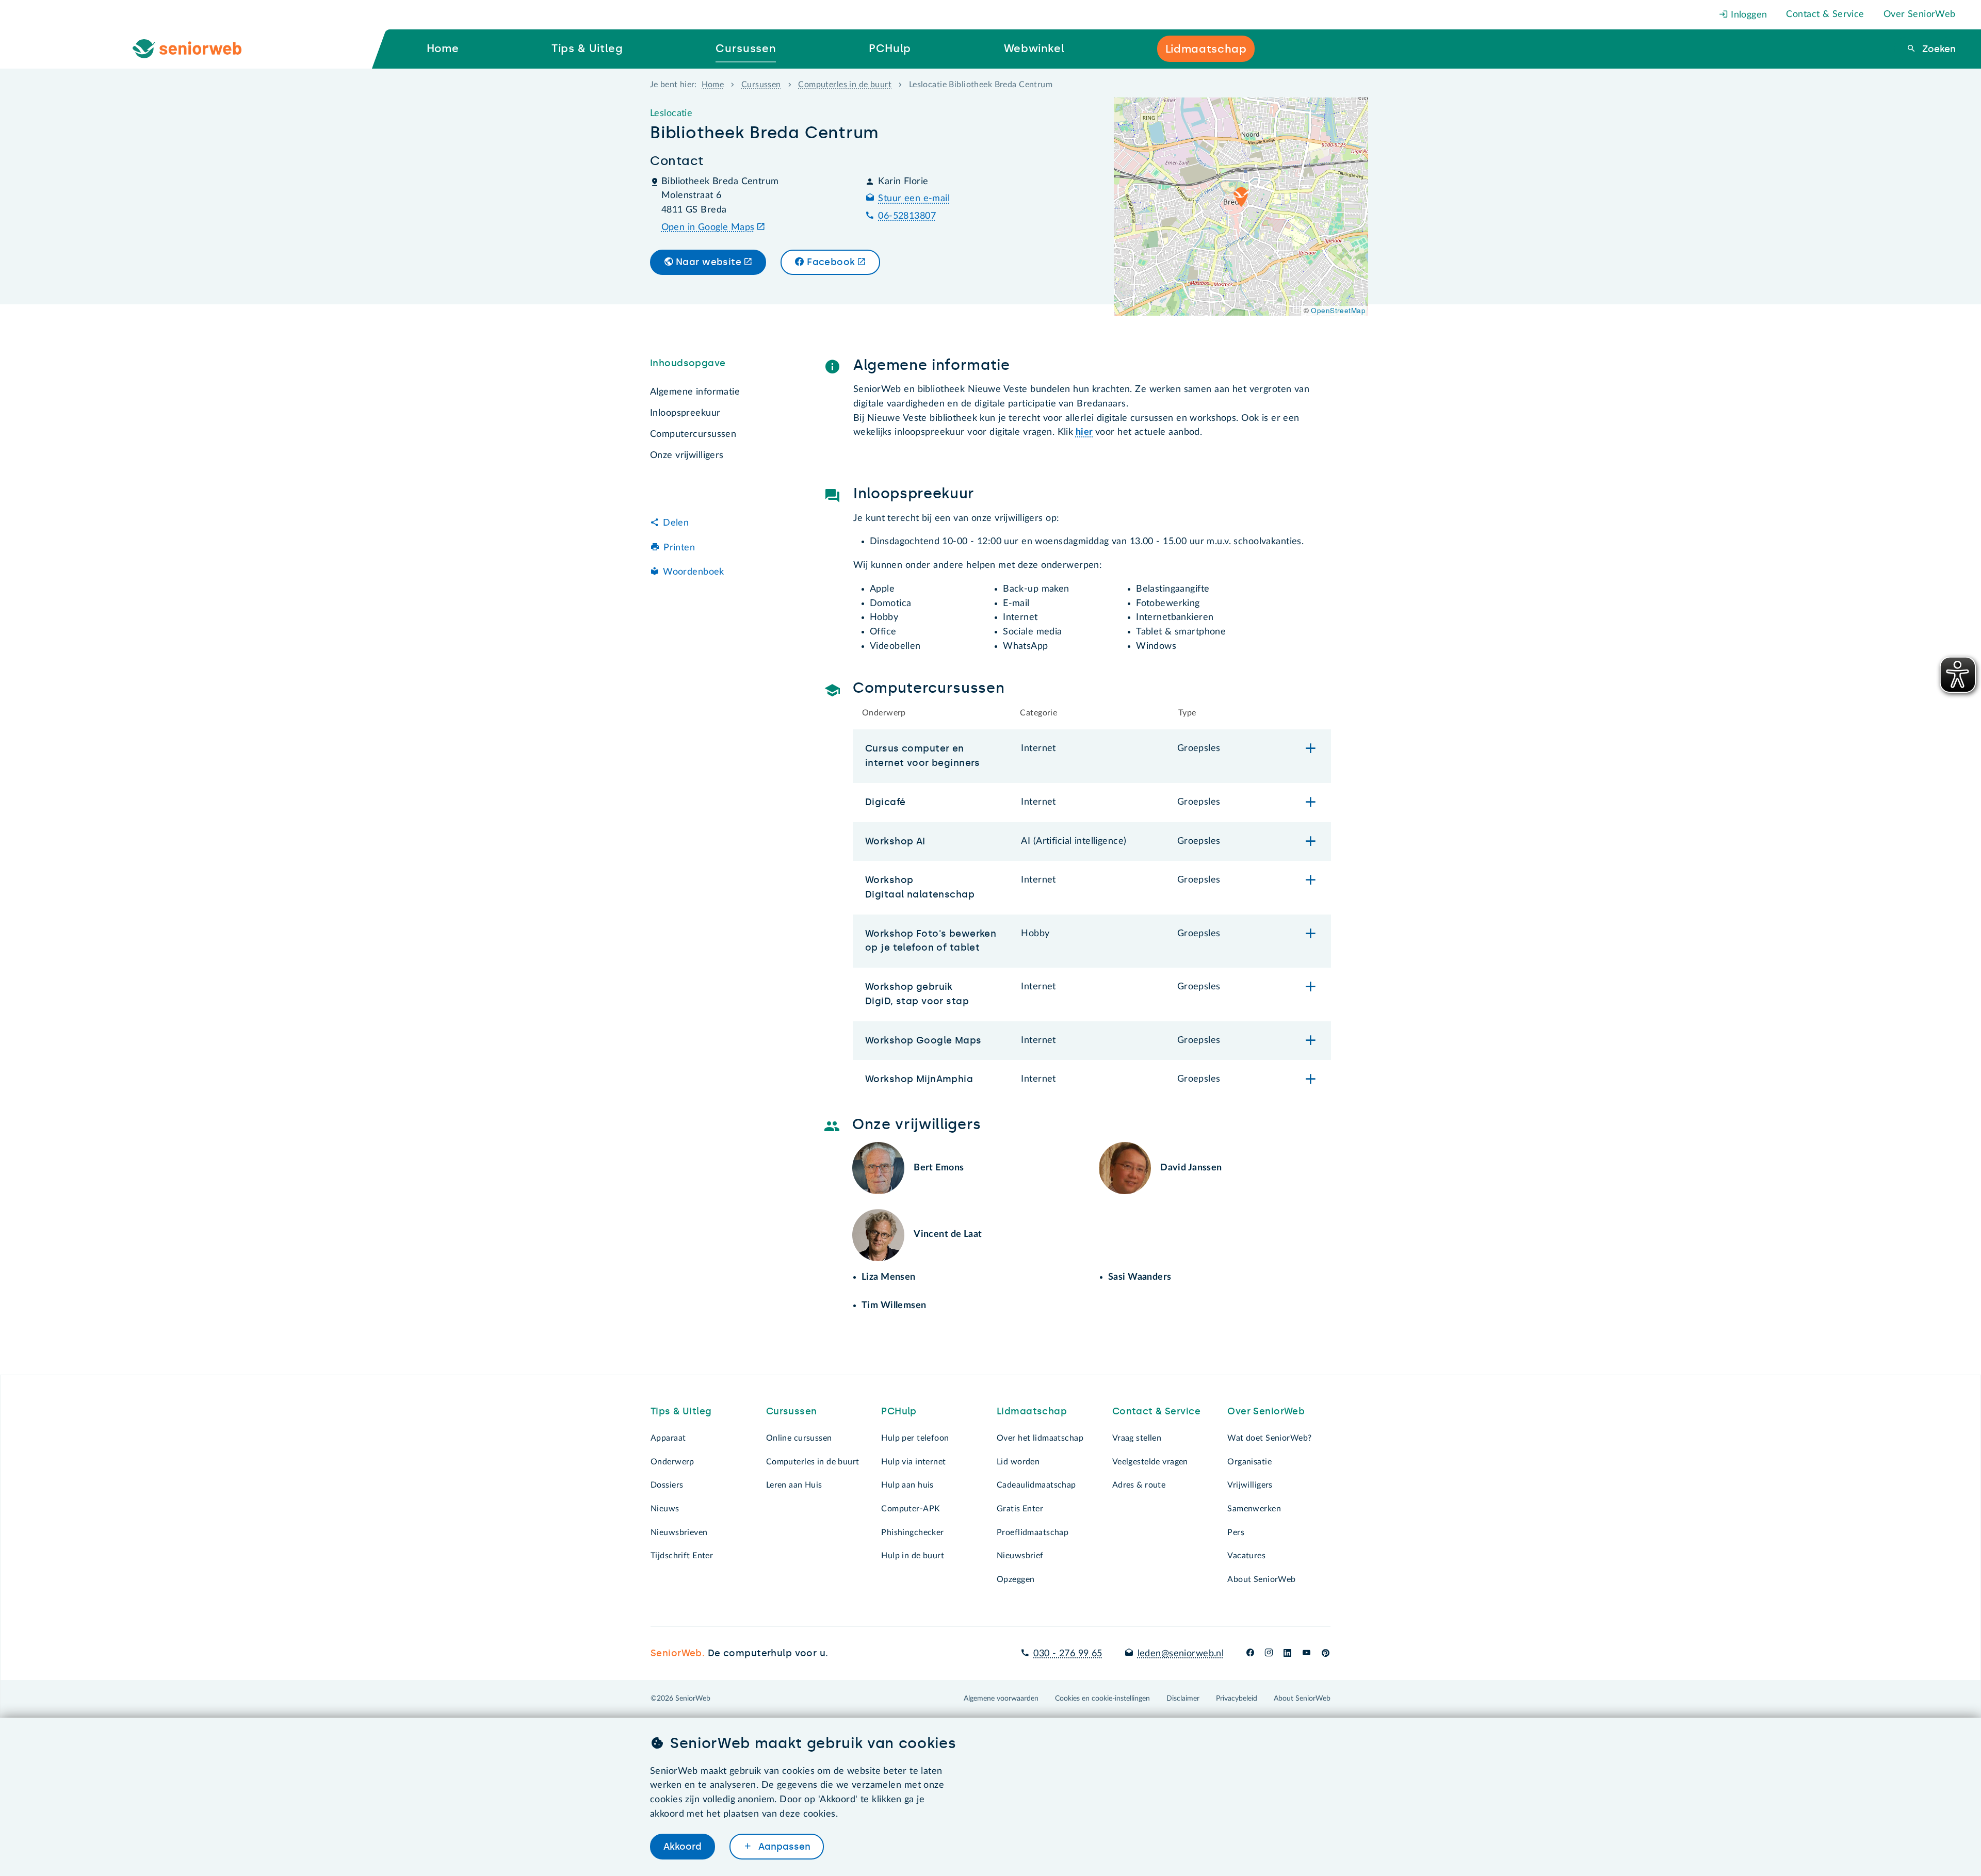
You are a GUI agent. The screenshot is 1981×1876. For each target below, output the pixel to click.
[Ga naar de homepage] (196, 49)
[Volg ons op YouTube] (1306, 1654)
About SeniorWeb (1261, 1579)
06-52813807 (907, 216)
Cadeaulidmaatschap (1036, 1485)
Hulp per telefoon (915, 1438)
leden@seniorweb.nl (1181, 1654)
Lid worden (1018, 1462)
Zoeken (1938, 49)
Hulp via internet (913, 1462)
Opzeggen (1016, 1579)
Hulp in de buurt (913, 1556)
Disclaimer (1183, 1699)
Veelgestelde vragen (1150, 1462)
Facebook (831, 262)
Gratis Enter (1020, 1509)
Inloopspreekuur (685, 413)
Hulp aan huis (907, 1485)
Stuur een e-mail (914, 199)
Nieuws (665, 1509)
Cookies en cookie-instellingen (1102, 1699)
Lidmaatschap (1032, 1411)
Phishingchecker (912, 1532)
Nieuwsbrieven (679, 1532)
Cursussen (761, 85)
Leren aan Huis (794, 1485)
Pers (1236, 1532)
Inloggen (1748, 15)
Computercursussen (693, 434)
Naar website (709, 262)
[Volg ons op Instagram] (1269, 1654)
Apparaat (668, 1438)
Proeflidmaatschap (1033, 1532)
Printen (679, 548)
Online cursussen (799, 1438)
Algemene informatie (695, 392)
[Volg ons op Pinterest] (1326, 1654)
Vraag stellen (1137, 1438)
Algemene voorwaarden (1001, 1699)
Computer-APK (911, 1509)
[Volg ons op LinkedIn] (1288, 1654)
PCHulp (899, 1411)
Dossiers (667, 1485)
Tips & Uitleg (681, 1411)
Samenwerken (1254, 1509)
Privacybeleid (1237, 1699)
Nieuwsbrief (1020, 1556)
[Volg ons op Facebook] (1250, 1654)
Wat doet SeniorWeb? (1269, 1438)
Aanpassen (783, 1847)
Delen (676, 523)
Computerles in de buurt (845, 85)
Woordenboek (694, 573)
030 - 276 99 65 (1068, 1654)
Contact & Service (1825, 14)
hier (1084, 432)
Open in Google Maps (708, 227)
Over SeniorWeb (1920, 14)
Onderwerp (672, 1462)
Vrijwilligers (1250, 1485)
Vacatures (1246, 1556)
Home (713, 85)
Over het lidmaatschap (1040, 1438)
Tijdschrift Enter (682, 1556)
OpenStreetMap (1338, 310)
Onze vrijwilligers (687, 455)
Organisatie (1249, 1462)
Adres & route (1139, 1485)
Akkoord (683, 1847)
